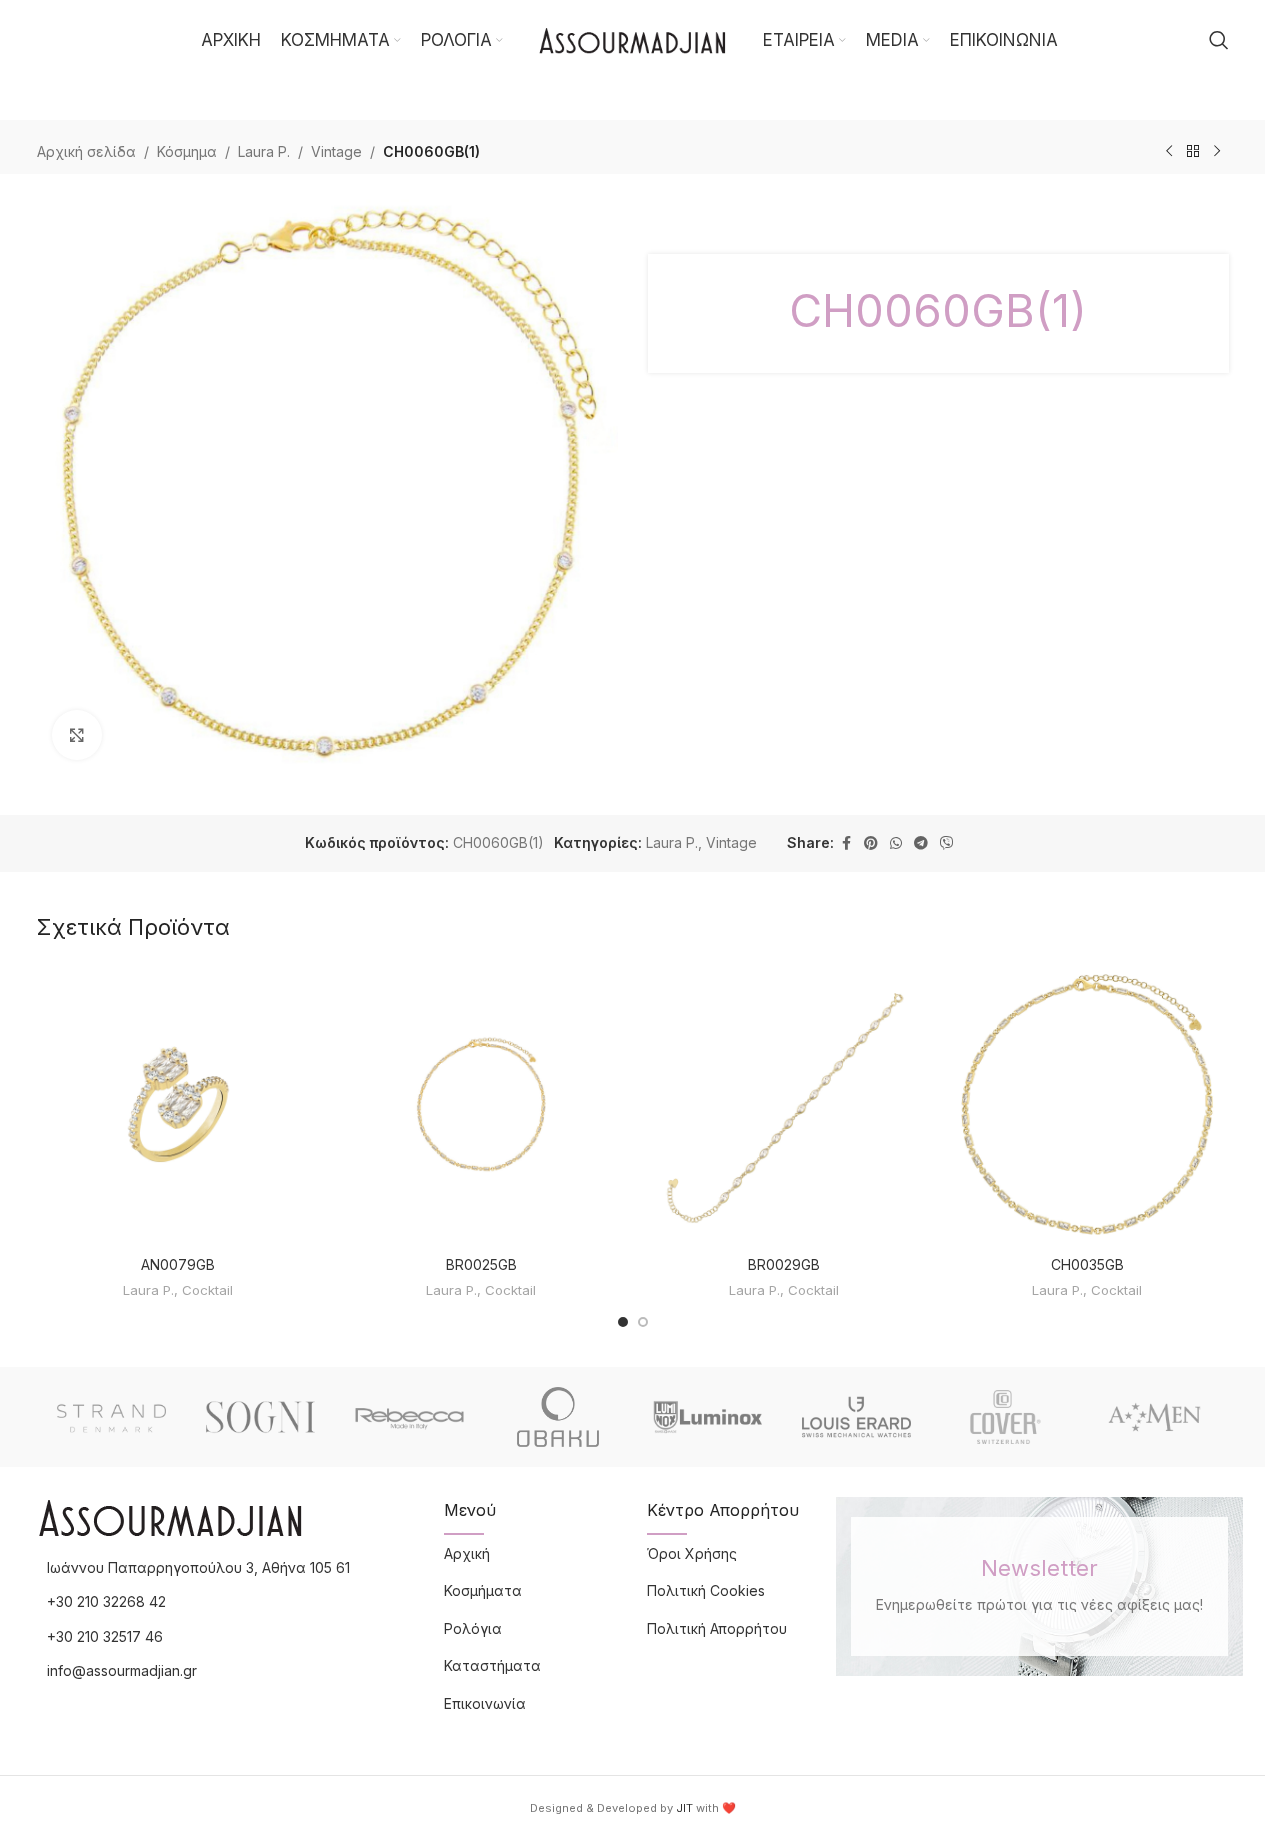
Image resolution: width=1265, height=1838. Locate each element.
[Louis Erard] (856, 1417)
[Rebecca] (409, 1417)
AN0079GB (178, 1264)
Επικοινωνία (485, 1703)
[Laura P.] (1154, 1417)
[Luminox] (707, 1417)
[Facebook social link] (846, 843)
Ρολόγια (473, 1628)
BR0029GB (784, 1264)
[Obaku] (558, 1417)
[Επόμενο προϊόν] (1217, 152)
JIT (684, 1808)
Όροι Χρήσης (692, 1553)
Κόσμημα (187, 151)
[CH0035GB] (1087, 1104)
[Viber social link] (947, 843)
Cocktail (207, 1290)
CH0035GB (1087, 1264)
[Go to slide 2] (643, 1322)
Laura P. (264, 151)
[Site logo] (633, 38)
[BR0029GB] (784, 1104)
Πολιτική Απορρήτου (717, 1628)
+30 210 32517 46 (105, 1636)
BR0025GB (481, 1264)
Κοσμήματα (483, 1590)
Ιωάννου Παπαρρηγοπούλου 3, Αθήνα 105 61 (198, 1567)
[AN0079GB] (178, 1104)
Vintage (336, 151)
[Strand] (111, 1417)
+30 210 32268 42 (106, 1601)
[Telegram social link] (921, 843)
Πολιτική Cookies (706, 1590)
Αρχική (467, 1553)
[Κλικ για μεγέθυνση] (77, 735)
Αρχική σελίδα (86, 151)
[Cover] (1005, 1417)
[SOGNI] (260, 1417)
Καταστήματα (492, 1665)
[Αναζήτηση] (1219, 40)
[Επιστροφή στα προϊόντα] (1193, 152)
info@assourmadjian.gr (122, 1670)
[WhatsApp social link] (896, 843)
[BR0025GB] (481, 1104)
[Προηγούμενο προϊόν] (1169, 152)
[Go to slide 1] (623, 1322)
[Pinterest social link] (871, 843)
